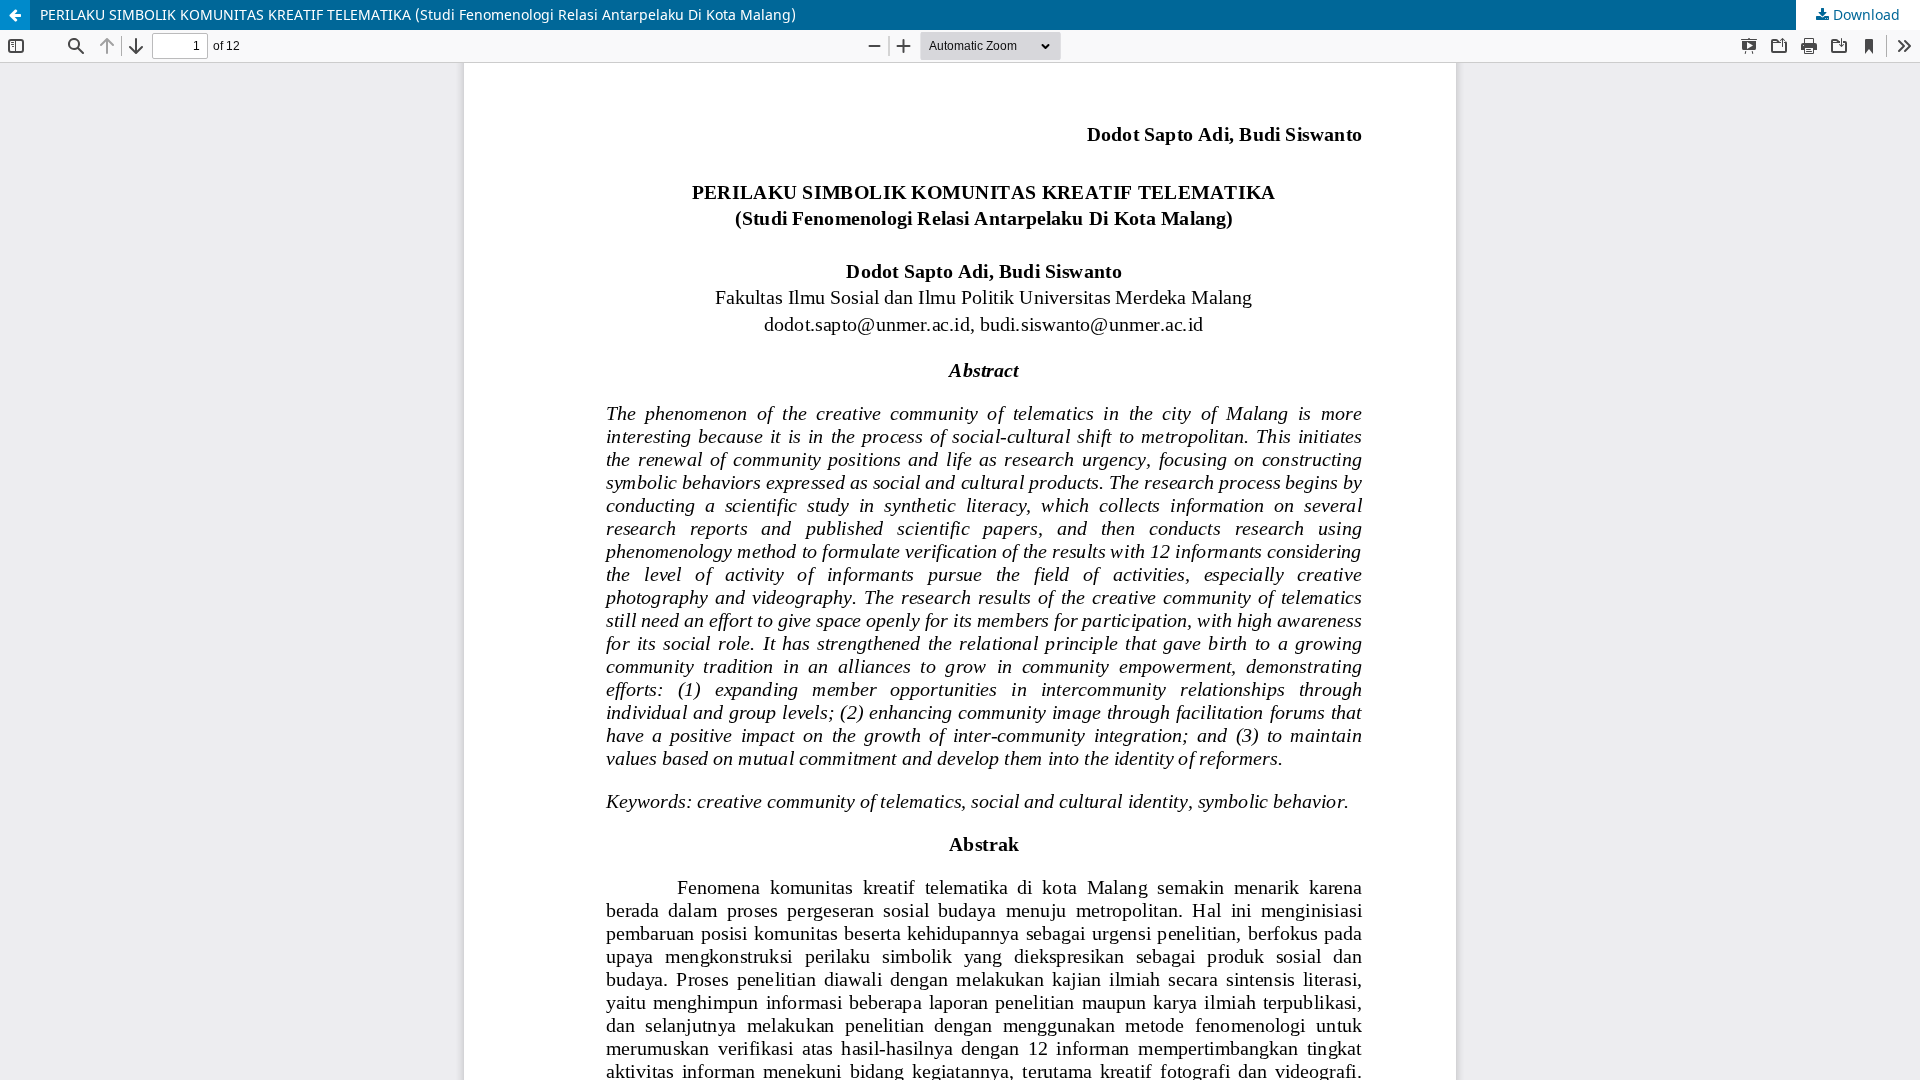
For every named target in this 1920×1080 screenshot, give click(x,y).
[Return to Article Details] (15, 15)
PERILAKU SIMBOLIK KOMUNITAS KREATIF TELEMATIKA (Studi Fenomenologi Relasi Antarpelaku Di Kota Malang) (418, 14)
